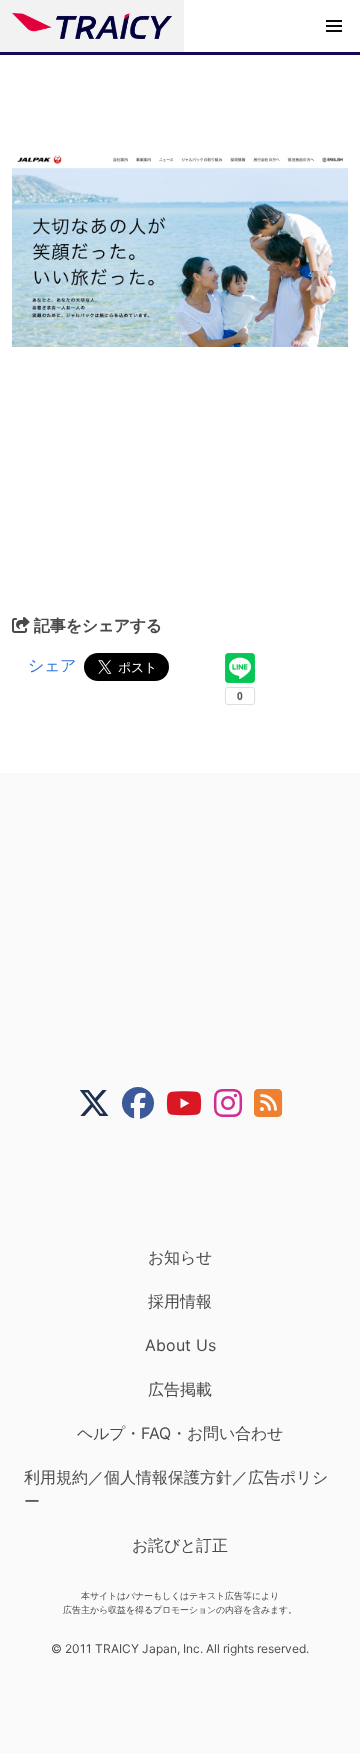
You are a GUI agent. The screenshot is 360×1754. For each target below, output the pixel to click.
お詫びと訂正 (180, 1545)
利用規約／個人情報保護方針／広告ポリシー (176, 1489)
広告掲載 (180, 1389)
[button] (334, 26)
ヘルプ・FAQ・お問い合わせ (180, 1433)
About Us (180, 1345)
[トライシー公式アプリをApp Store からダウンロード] (192, 1183)
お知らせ (180, 1257)
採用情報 (180, 1301)
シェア (52, 665)
